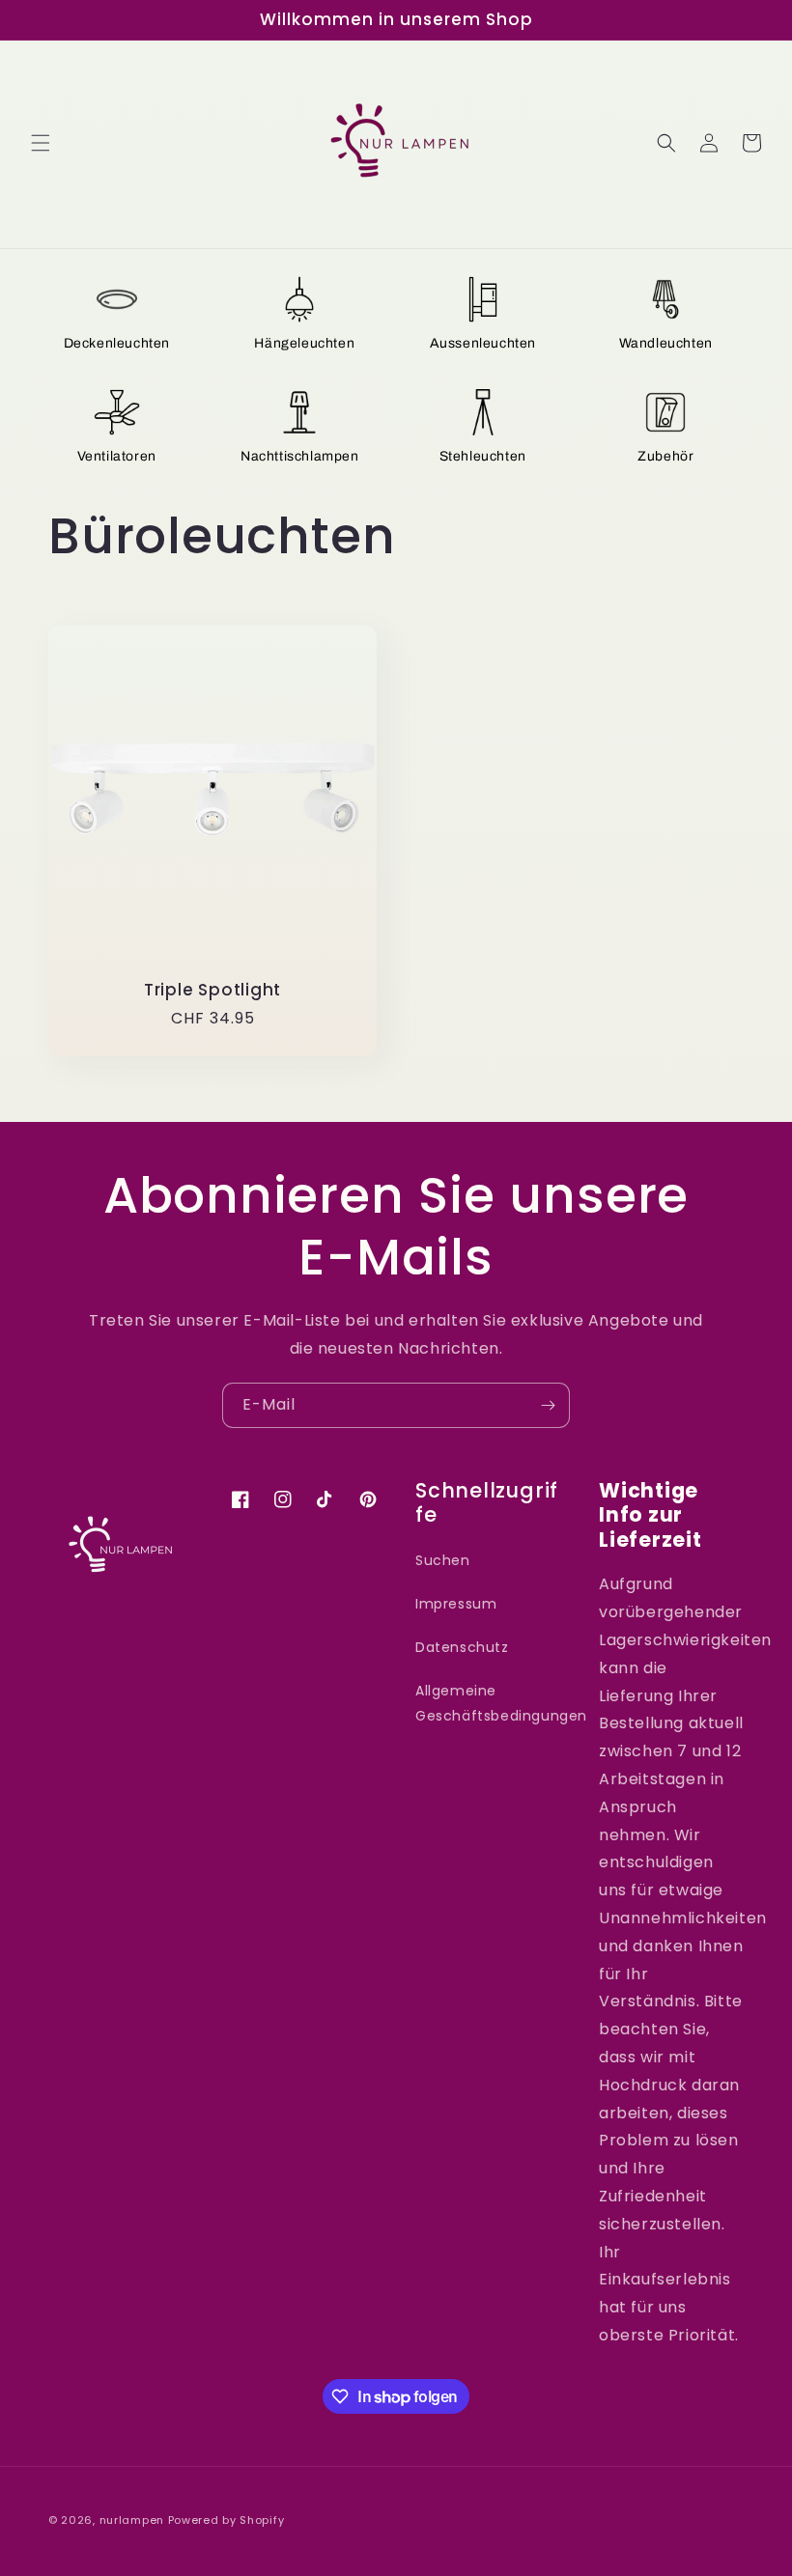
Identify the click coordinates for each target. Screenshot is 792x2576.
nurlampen (132, 2520)
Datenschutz (462, 1647)
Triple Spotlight (212, 990)
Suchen (443, 1560)
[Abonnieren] (548, 1405)
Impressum (456, 1604)
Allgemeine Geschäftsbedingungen (501, 1703)
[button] (41, 143)
